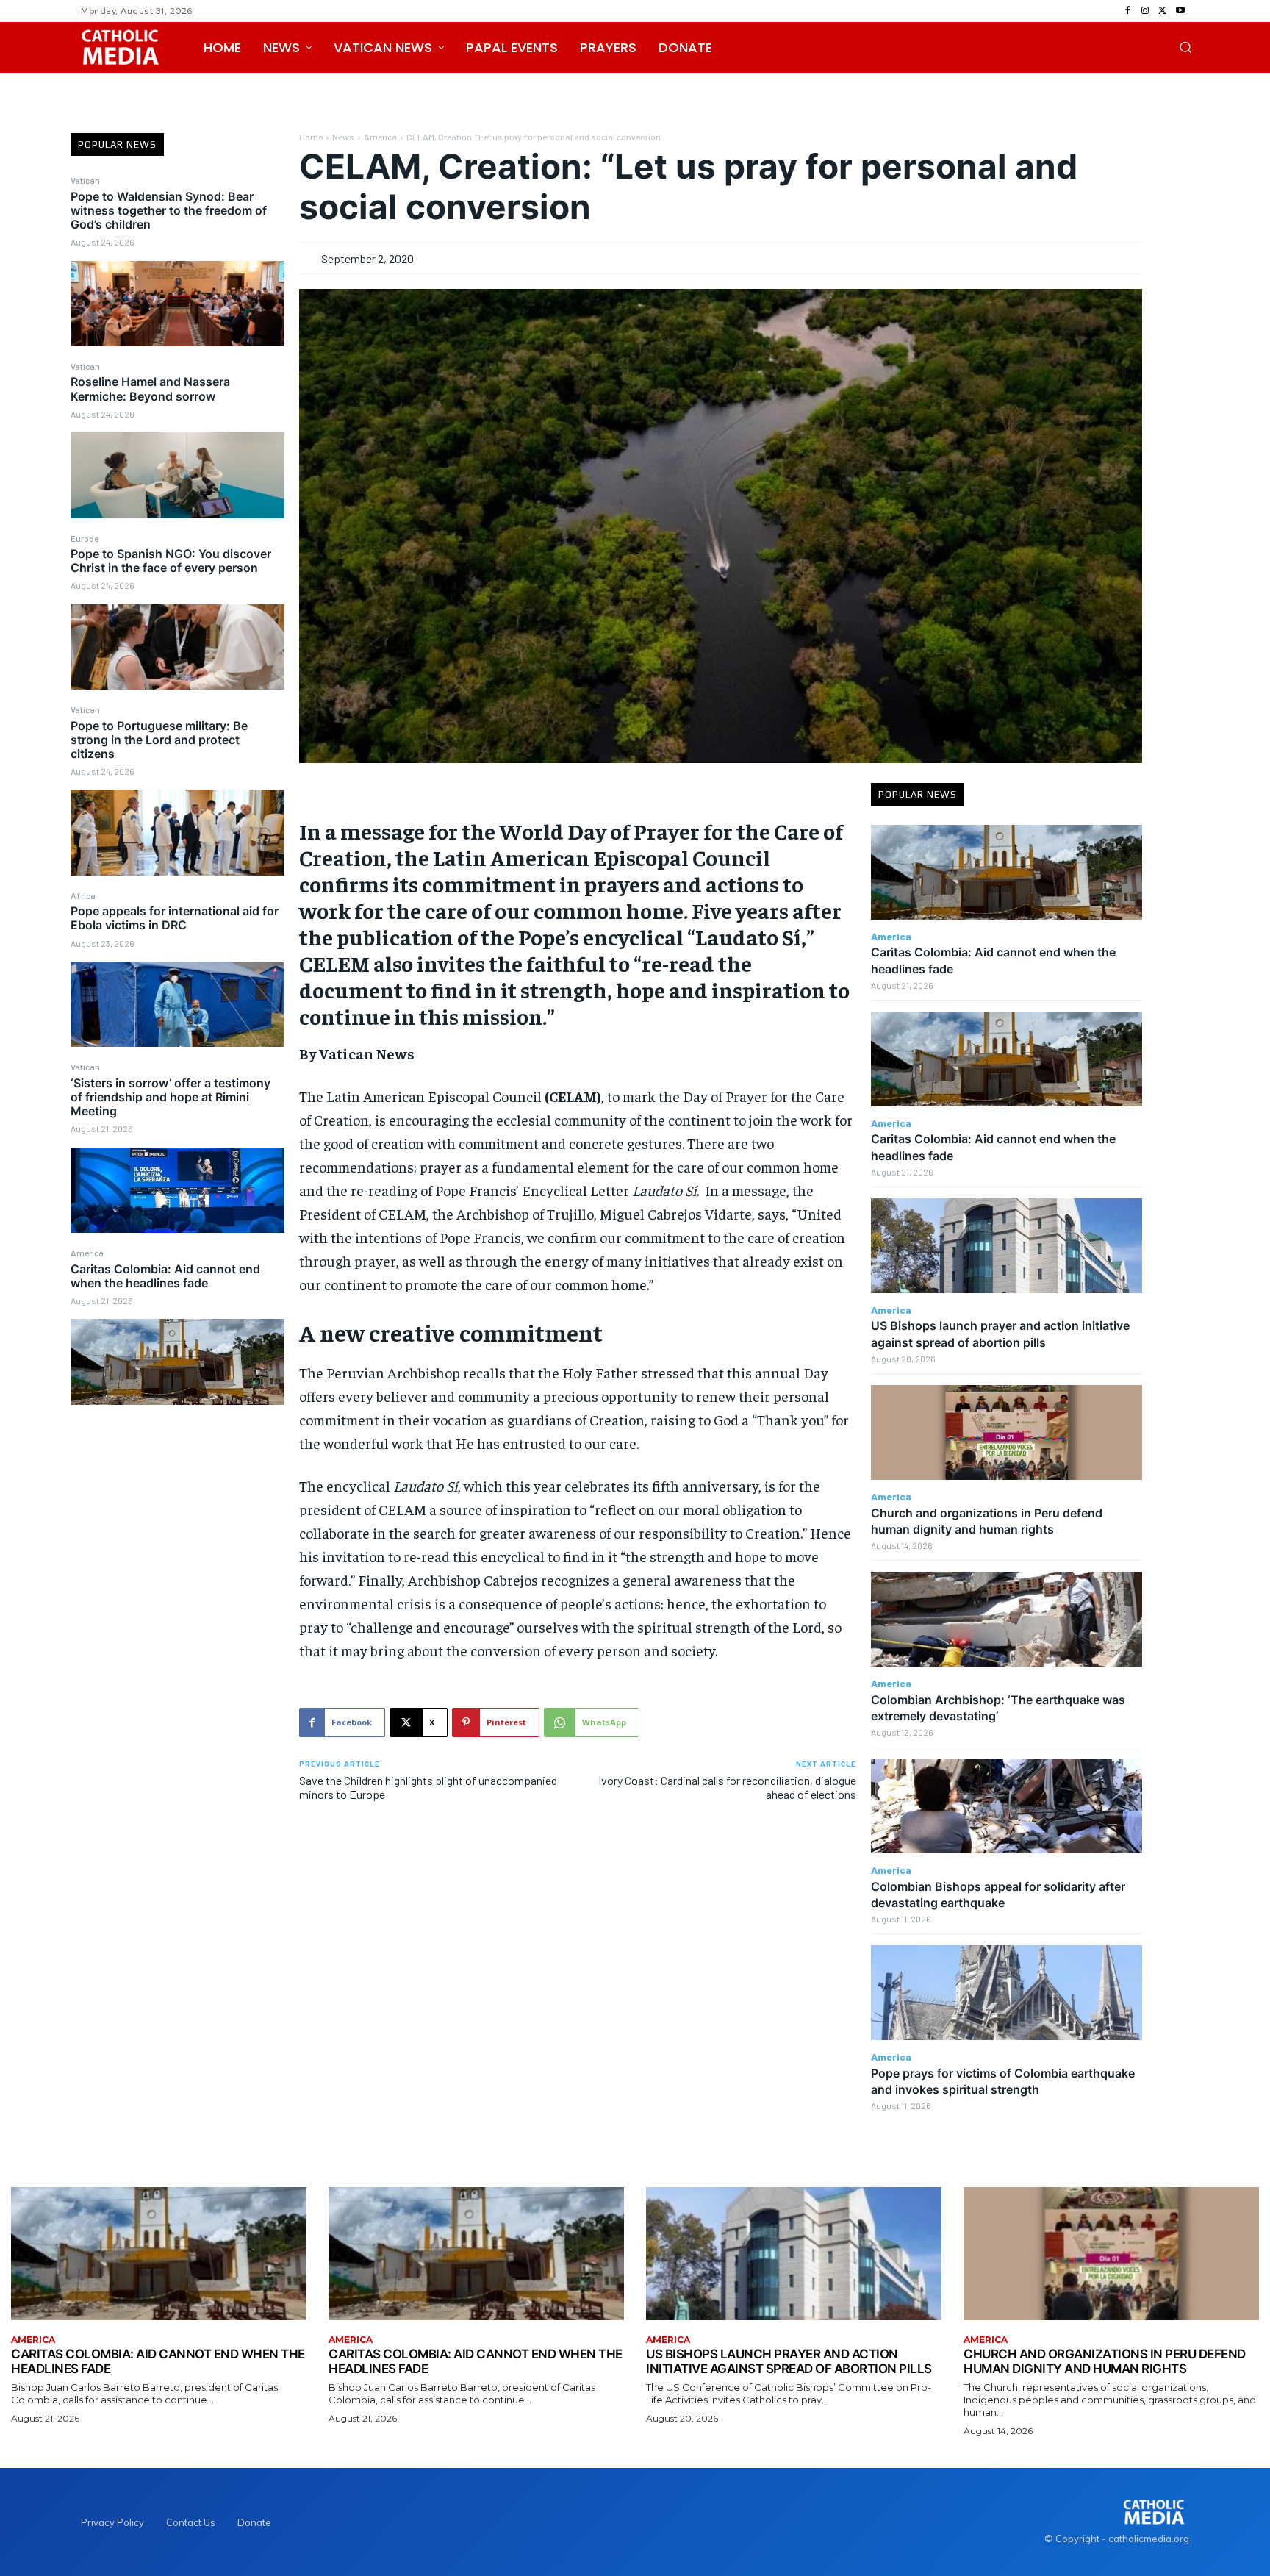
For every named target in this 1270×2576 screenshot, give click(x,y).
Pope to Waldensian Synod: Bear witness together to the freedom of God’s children (169, 210)
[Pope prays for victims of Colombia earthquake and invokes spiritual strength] (1007, 1993)
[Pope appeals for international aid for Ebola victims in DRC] (177, 1004)
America (87, 1253)
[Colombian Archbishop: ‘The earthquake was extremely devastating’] (1007, 1619)
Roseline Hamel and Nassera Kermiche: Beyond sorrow (150, 389)
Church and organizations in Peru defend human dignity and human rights (1105, 2361)
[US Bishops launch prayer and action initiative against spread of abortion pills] (1007, 1246)
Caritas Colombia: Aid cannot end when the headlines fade (165, 1276)
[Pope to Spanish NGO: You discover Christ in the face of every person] (177, 647)
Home (311, 137)
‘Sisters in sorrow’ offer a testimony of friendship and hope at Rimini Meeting (171, 1097)
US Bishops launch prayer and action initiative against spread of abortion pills (789, 2361)
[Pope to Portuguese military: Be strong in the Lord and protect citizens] (177, 832)
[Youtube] (1180, 11)
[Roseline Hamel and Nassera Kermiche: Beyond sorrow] (177, 475)
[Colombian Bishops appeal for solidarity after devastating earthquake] (1007, 1806)
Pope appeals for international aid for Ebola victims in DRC (175, 918)
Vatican (85, 180)
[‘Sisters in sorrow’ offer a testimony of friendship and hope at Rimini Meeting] (177, 1190)
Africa (83, 895)
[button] (1185, 47)
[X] (1163, 11)
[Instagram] (1145, 11)
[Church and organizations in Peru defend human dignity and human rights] (1007, 1432)
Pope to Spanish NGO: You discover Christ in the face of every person (171, 561)
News (343, 137)
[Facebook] (1127, 11)
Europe (85, 538)
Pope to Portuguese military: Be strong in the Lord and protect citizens (159, 740)
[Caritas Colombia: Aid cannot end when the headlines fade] (177, 1362)
